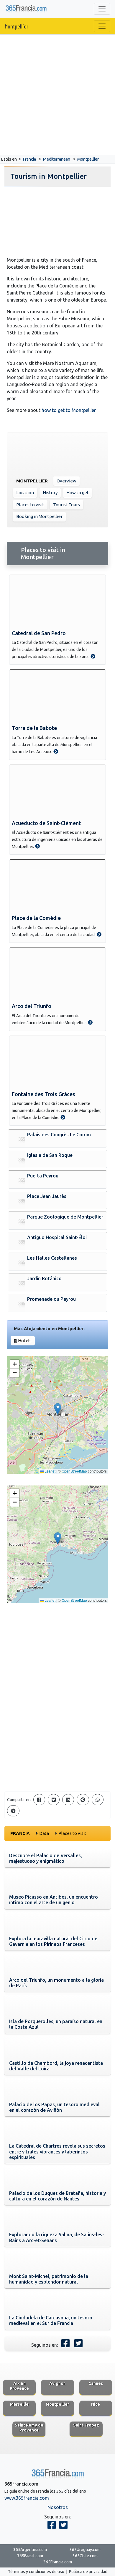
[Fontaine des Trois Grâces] (57, 1062)
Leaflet (50, 1471)
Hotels (25, 1341)
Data (44, 1833)
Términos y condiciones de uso (36, 2572)
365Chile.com (85, 2556)
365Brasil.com (30, 2556)
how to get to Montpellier (69, 410)
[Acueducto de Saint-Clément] (57, 791)
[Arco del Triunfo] (57, 974)
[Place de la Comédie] (57, 886)
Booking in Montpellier (39, 516)
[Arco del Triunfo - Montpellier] (90, 1022)
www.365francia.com (27, 2498)
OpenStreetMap (74, 1471)
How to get (78, 493)
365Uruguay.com (85, 2550)
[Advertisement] (57, 95)
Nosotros (58, 2507)
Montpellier (17, 26)
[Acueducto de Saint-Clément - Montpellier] (37, 846)
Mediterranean (57, 159)
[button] (58, 1409)
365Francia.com (58, 2562)
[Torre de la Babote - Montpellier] (56, 751)
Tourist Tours (66, 505)
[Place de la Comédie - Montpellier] (99, 934)
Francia (29, 159)
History (50, 493)
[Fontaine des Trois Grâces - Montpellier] (63, 1117)
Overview (66, 481)
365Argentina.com (30, 2550)
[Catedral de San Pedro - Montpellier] (93, 656)
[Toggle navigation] (102, 9)
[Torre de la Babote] (57, 696)
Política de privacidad (88, 2572)
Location (25, 493)
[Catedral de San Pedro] (57, 601)
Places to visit (30, 505)
